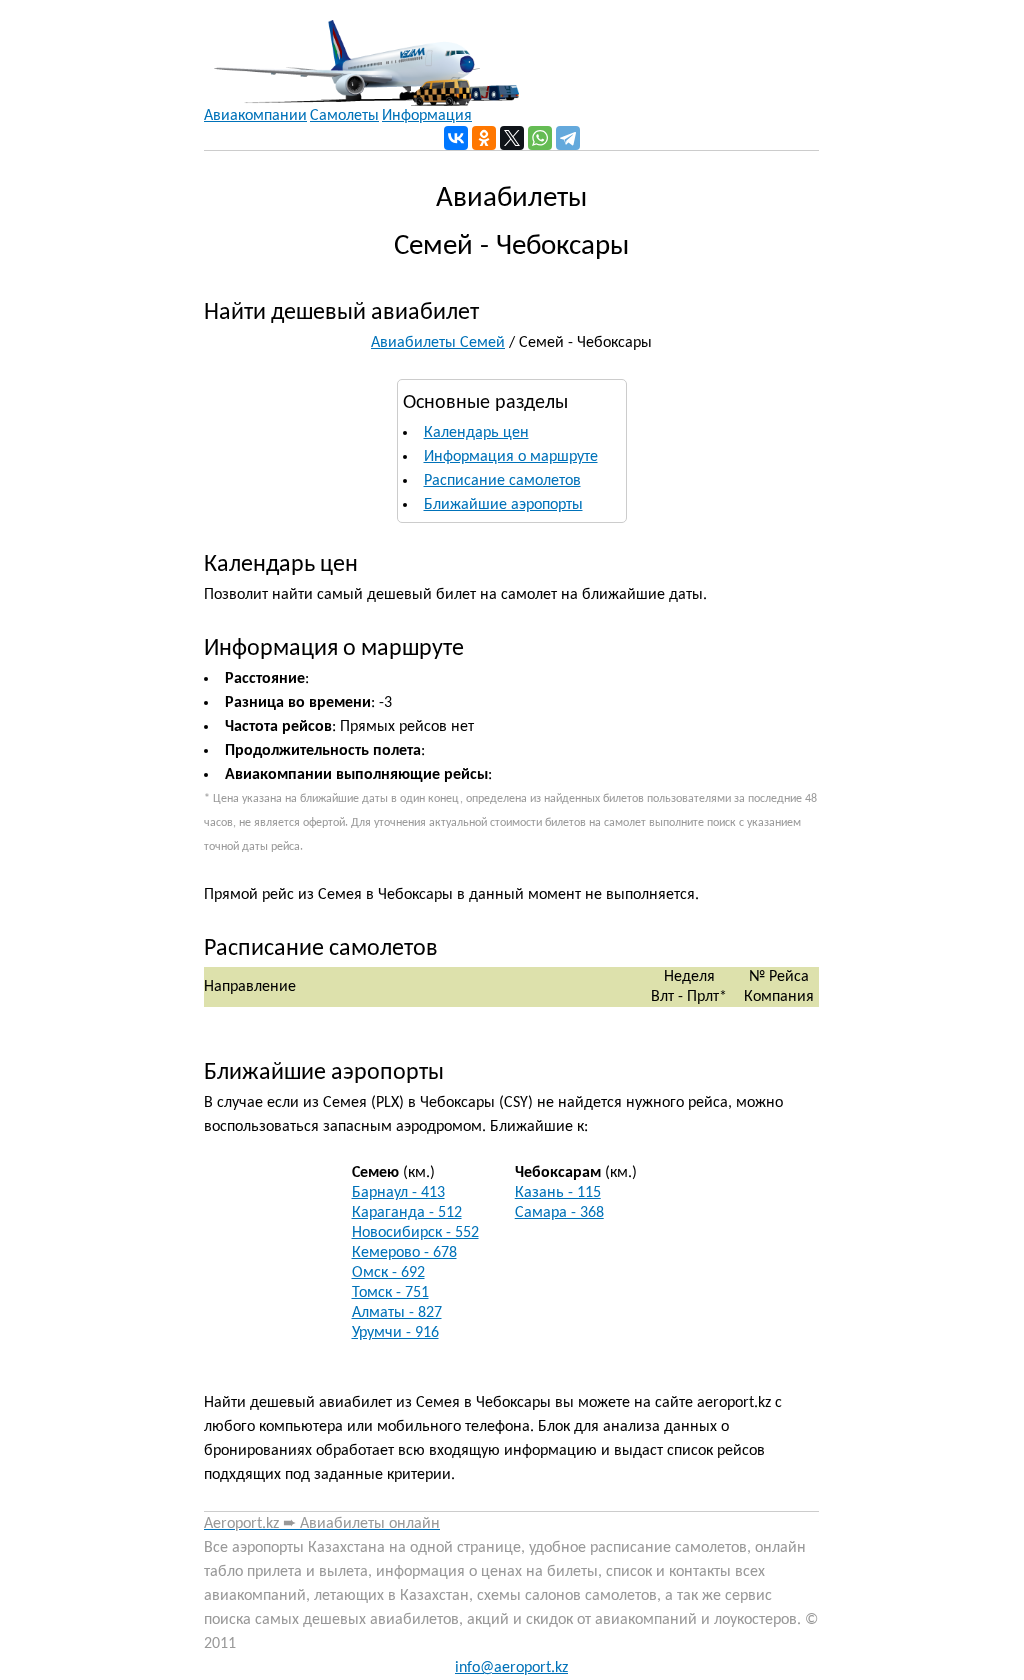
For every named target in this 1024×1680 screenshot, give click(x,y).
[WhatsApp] (540, 138)
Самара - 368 (559, 1213)
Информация (427, 116)
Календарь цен (476, 433)
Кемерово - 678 (404, 1253)
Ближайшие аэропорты (503, 505)
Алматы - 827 (397, 1313)
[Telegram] (568, 138)
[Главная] (361, 53)
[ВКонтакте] (456, 138)
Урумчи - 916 (395, 1333)
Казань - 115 (558, 1193)
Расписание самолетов (502, 481)
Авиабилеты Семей (438, 343)
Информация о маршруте (511, 457)
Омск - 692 (388, 1273)
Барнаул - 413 (398, 1193)
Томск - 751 (390, 1293)
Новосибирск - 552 (415, 1233)
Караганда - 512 (407, 1213)
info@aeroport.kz (511, 1668)
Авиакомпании (255, 116)
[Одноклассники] (484, 138)
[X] (512, 138)
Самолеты (344, 116)
